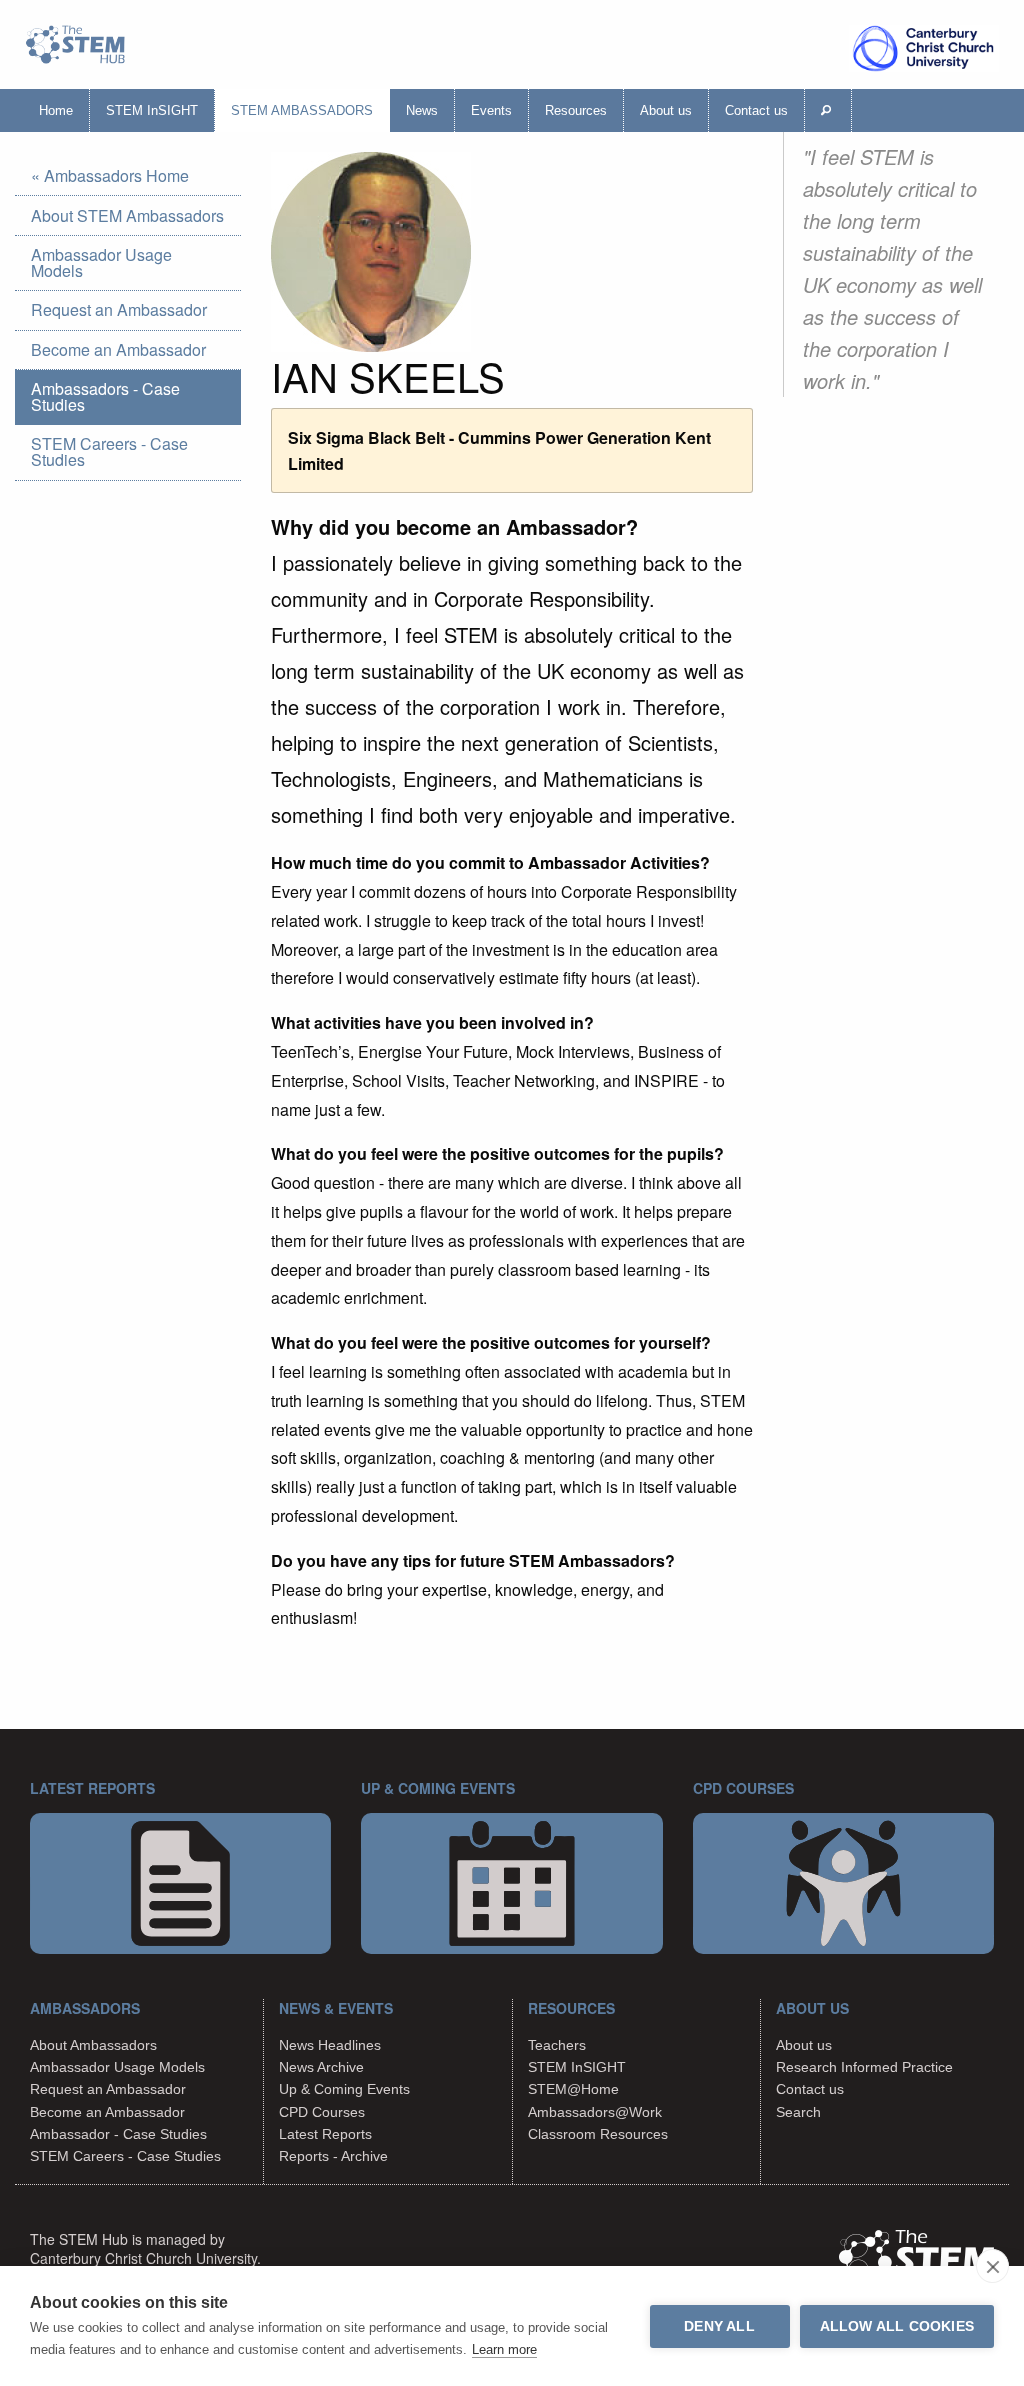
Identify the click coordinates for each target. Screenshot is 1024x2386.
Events (491, 110)
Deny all (719, 2326)
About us (666, 110)
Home (56, 110)
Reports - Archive (333, 2156)
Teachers (557, 2045)
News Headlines (330, 2045)
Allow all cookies (897, 2326)
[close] (992, 2266)
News (422, 110)
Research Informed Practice (864, 2067)
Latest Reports (325, 2134)
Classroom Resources (598, 2134)
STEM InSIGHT (152, 110)
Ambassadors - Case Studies (105, 396)
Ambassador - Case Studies (118, 2134)
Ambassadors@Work (595, 2112)
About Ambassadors (93, 2045)
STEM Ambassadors (302, 110)
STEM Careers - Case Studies (109, 451)
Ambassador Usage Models (101, 262)
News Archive (321, 2067)
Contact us (756, 110)
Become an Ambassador (118, 349)
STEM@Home (573, 2089)
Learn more (504, 2349)
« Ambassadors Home (110, 175)
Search (798, 2112)
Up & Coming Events (344, 2089)
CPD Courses (322, 2112)
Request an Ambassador (119, 309)
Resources (576, 110)
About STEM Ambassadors (127, 215)
